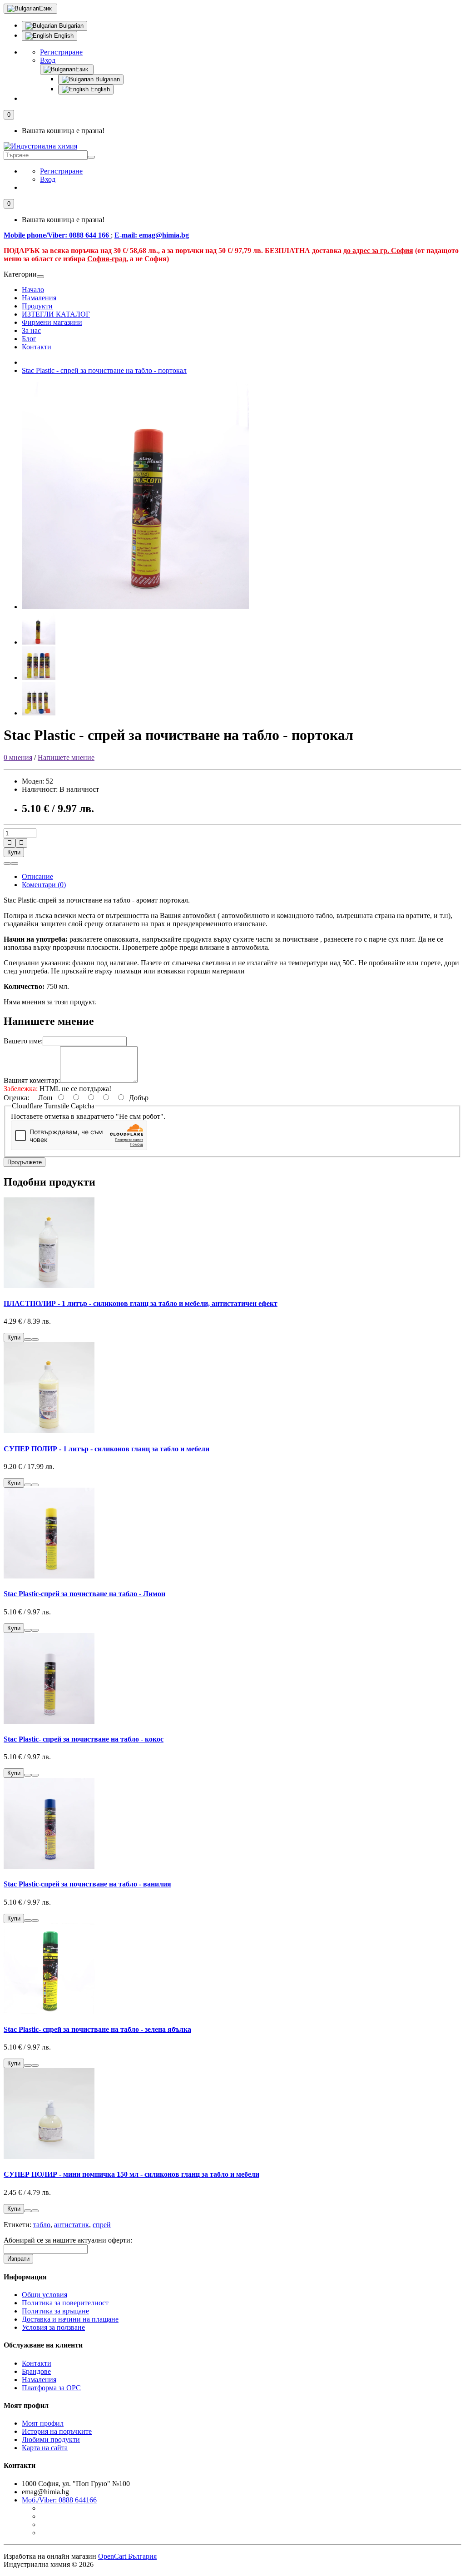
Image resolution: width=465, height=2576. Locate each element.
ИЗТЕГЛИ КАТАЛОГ (56, 314)
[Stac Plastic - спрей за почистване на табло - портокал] (135, 607)
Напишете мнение (66, 757)
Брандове (36, 2371)
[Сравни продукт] (15, 864)
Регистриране (61, 52)
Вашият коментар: (32, 1080)
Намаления (39, 298)
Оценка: (16, 1098)
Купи (14, 852)
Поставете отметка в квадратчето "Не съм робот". (88, 1116)
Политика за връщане (55, 2311)
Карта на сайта (45, 2448)
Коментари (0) (44, 885)
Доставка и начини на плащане (70, 2319)
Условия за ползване (53, 2327)
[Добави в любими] (7, 864)
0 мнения (18, 757)
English (63, 36)
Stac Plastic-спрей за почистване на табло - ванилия (87, 1884)
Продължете (25, 1162)
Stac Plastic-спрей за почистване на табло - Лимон (84, 1594)
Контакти (37, 347)
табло (42, 2225)
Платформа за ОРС (51, 2388)
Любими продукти (51, 2440)
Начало (33, 290)
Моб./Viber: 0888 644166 (59, 2500)
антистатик (72, 2225)
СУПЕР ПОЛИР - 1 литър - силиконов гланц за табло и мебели (106, 1449)
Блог (29, 339)
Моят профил (43, 2423)
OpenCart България (127, 2556)
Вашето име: (23, 1041)
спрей (102, 2225)
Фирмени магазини (52, 322)
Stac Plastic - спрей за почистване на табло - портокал (104, 370)
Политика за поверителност (65, 2303)
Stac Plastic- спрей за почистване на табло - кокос (84, 1739)
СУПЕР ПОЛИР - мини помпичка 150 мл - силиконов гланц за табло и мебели (131, 2174)
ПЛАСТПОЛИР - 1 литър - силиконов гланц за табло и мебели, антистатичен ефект (141, 1303)
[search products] (91, 157)
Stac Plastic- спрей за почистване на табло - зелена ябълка (97, 2029)
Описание (37, 876)
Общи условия (45, 2295)
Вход (48, 60)
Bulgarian (70, 26)
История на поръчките (57, 2431)
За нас (31, 330)
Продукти (37, 306)
